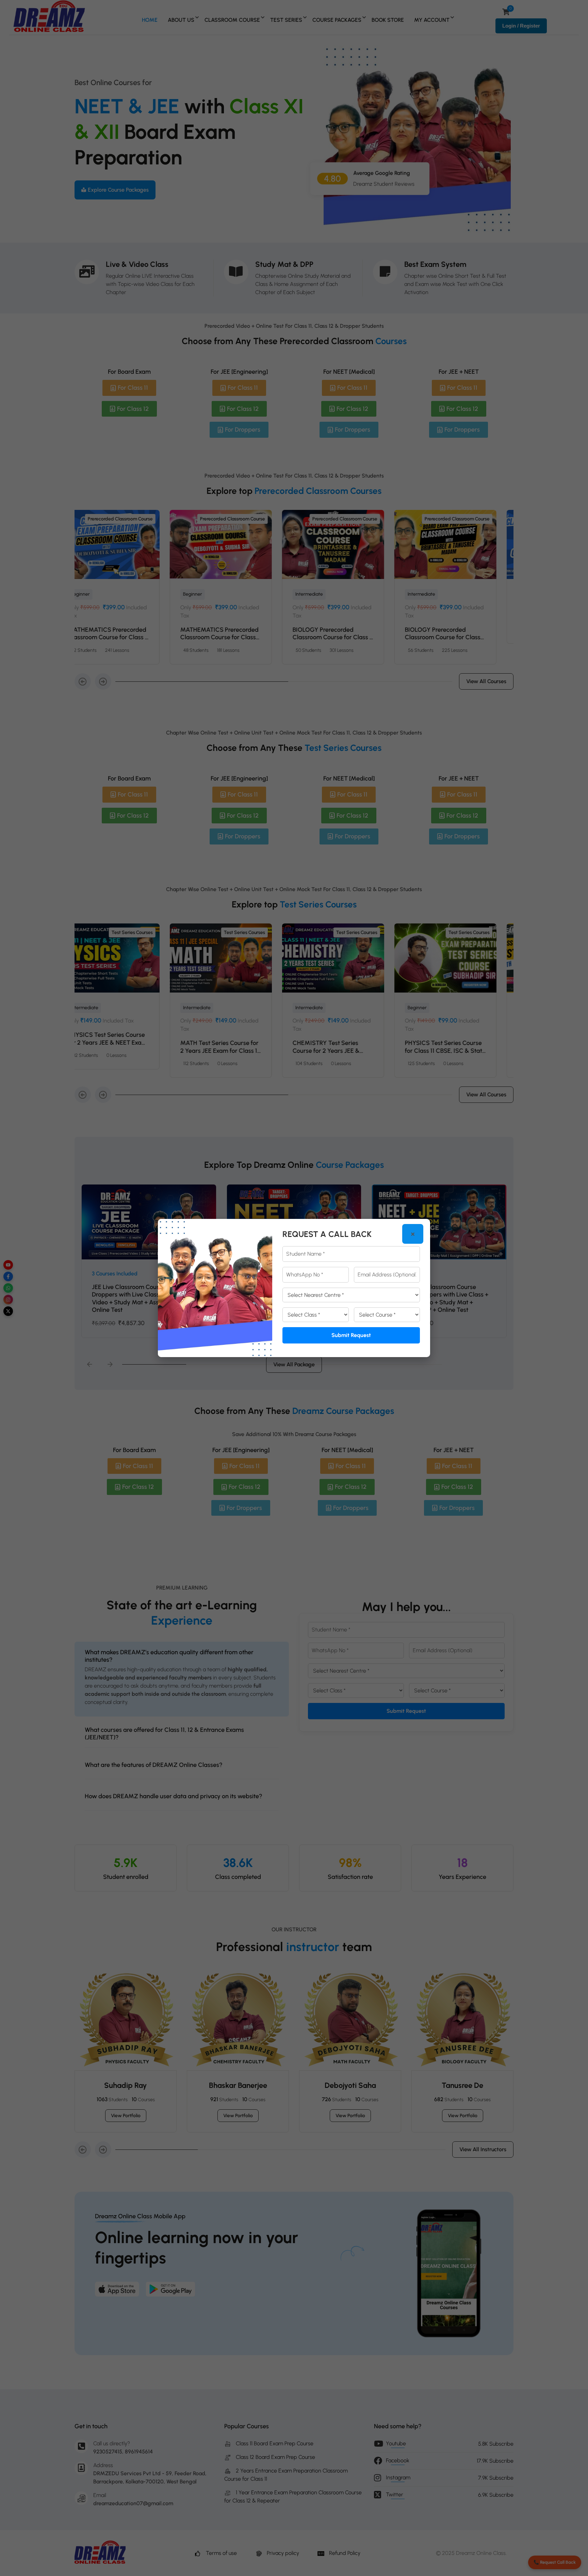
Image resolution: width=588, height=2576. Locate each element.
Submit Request (351, 1335)
